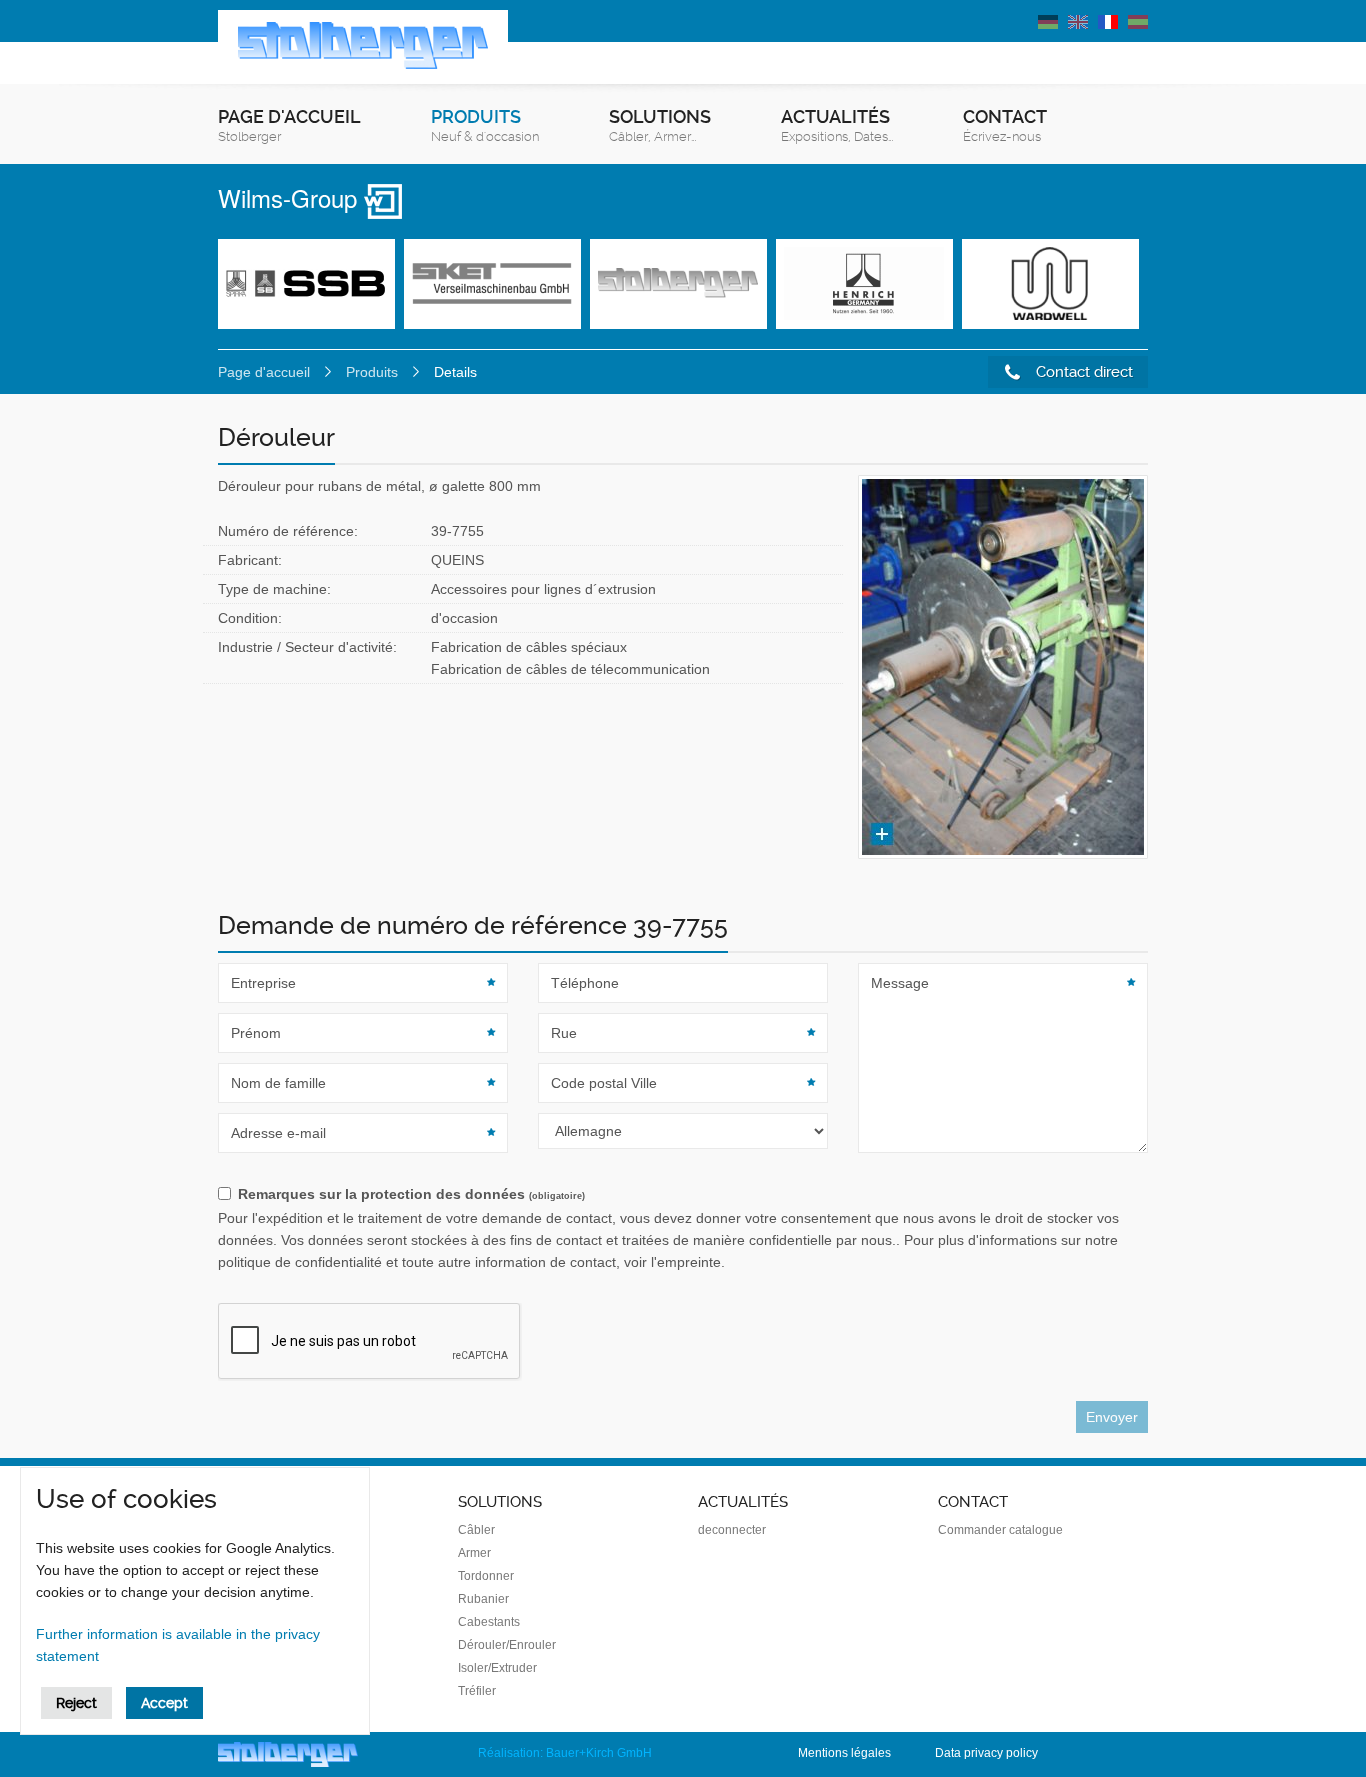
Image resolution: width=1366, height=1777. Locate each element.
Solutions (660, 125)
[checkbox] (683, 1195)
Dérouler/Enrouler (507, 1645)
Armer (474, 1553)
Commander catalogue (1000, 1530)
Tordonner (486, 1576)
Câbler (476, 1530)
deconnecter (732, 1530)
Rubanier (483, 1599)
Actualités (837, 125)
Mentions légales (844, 1753)
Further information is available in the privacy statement (178, 1645)
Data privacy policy (986, 1753)
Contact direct (1082, 372)
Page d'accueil (289, 125)
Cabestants (489, 1622)
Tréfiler (477, 1691)
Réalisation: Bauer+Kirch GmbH (565, 1753)
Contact (1005, 125)
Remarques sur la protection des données (411, 1194)
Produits (485, 125)
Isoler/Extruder (497, 1668)
